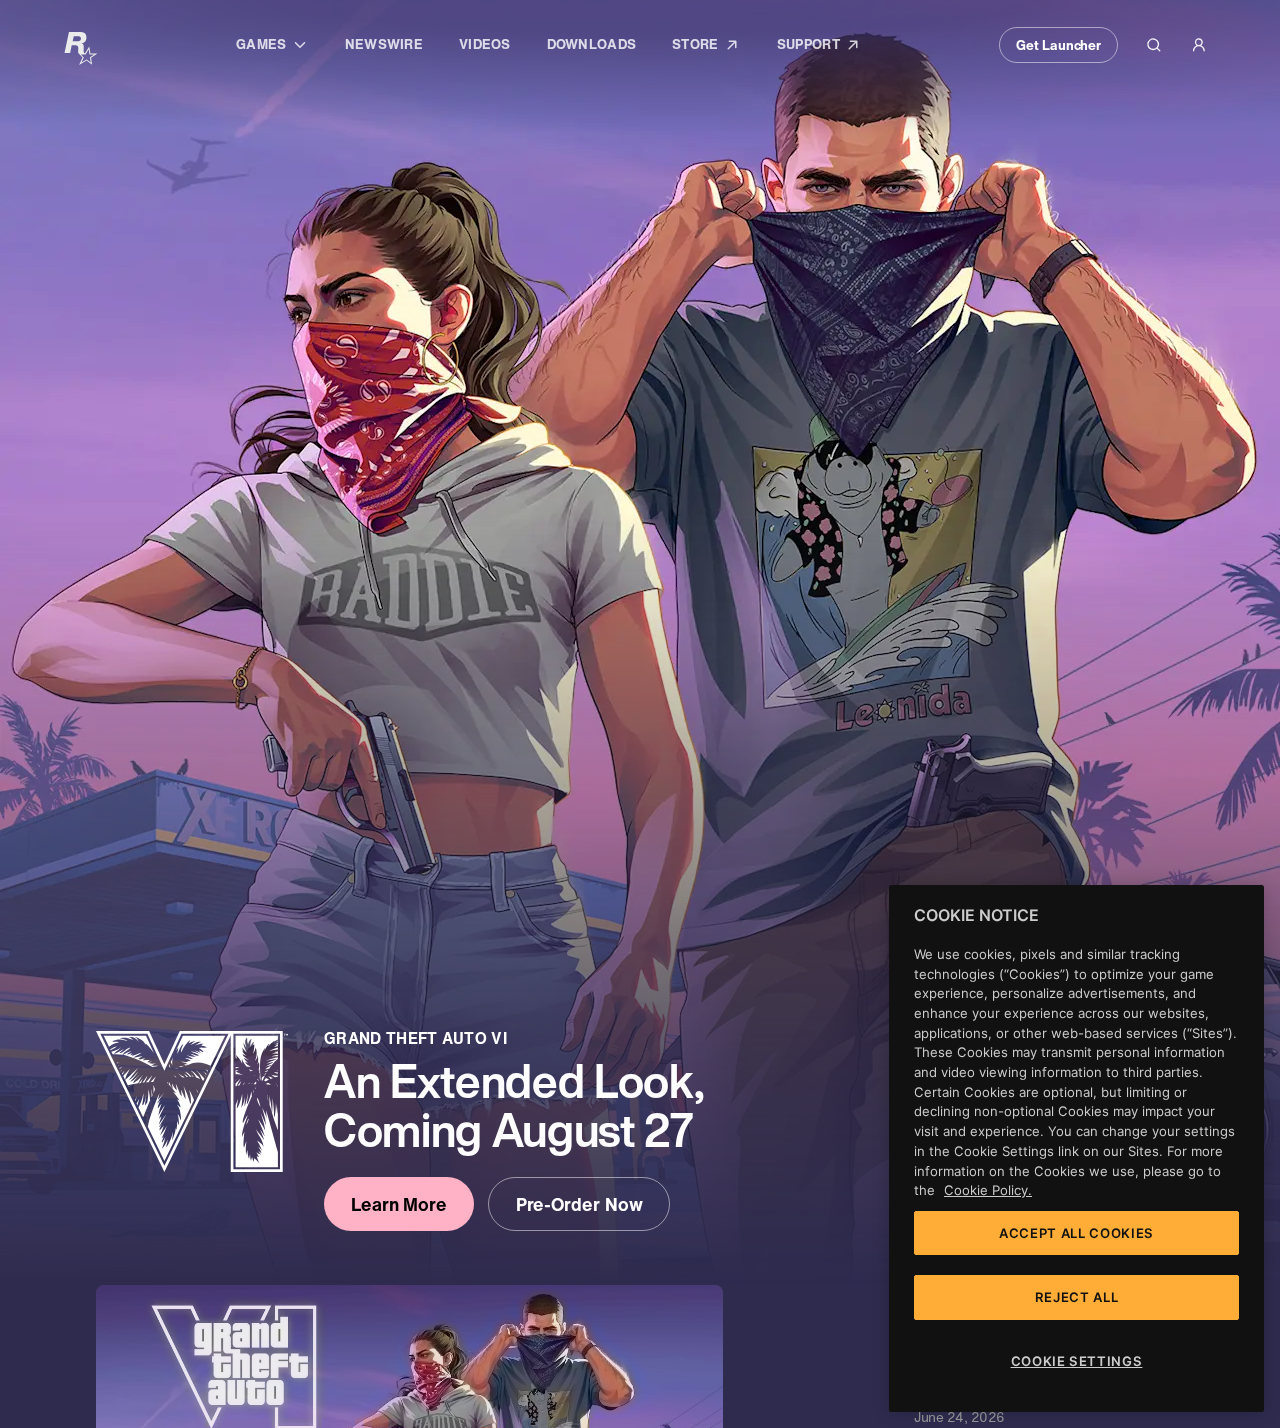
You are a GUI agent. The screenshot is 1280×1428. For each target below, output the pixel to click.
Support (828, 48)
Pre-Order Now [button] (579, 1204)
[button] (1154, 45)
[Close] (1239, 915)
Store (715, 48)
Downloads (591, 44)
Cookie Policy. (988, 1190)
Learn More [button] (399, 1204)
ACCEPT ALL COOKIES (1076, 1233)
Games (281, 47)
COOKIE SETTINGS (1077, 1361)
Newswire (384, 44)
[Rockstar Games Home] (81, 47)
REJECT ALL (1077, 1297)
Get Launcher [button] (1058, 45)
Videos (485, 44)
